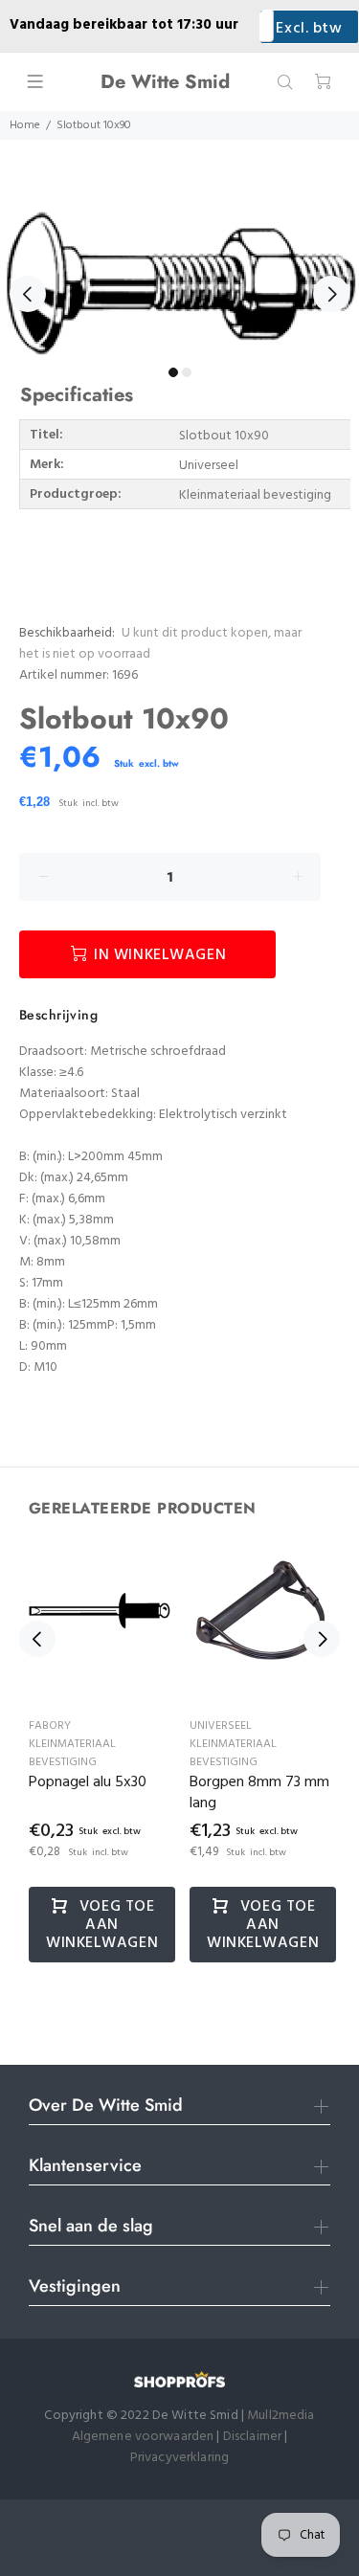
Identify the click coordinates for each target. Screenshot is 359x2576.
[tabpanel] (179, 282)
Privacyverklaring (179, 2458)
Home (25, 125)
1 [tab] (173, 372)
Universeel (221, 1726)
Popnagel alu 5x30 (88, 1782)
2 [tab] (187, 372)
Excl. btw (309, 29)
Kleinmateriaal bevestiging (72, 1753)
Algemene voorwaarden (143, 2437)
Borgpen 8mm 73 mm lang (259, 1793)
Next (331, 294)
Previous (28, 294)
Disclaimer (254, 2437)
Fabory (50, 1726)
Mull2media (280, 2416)
